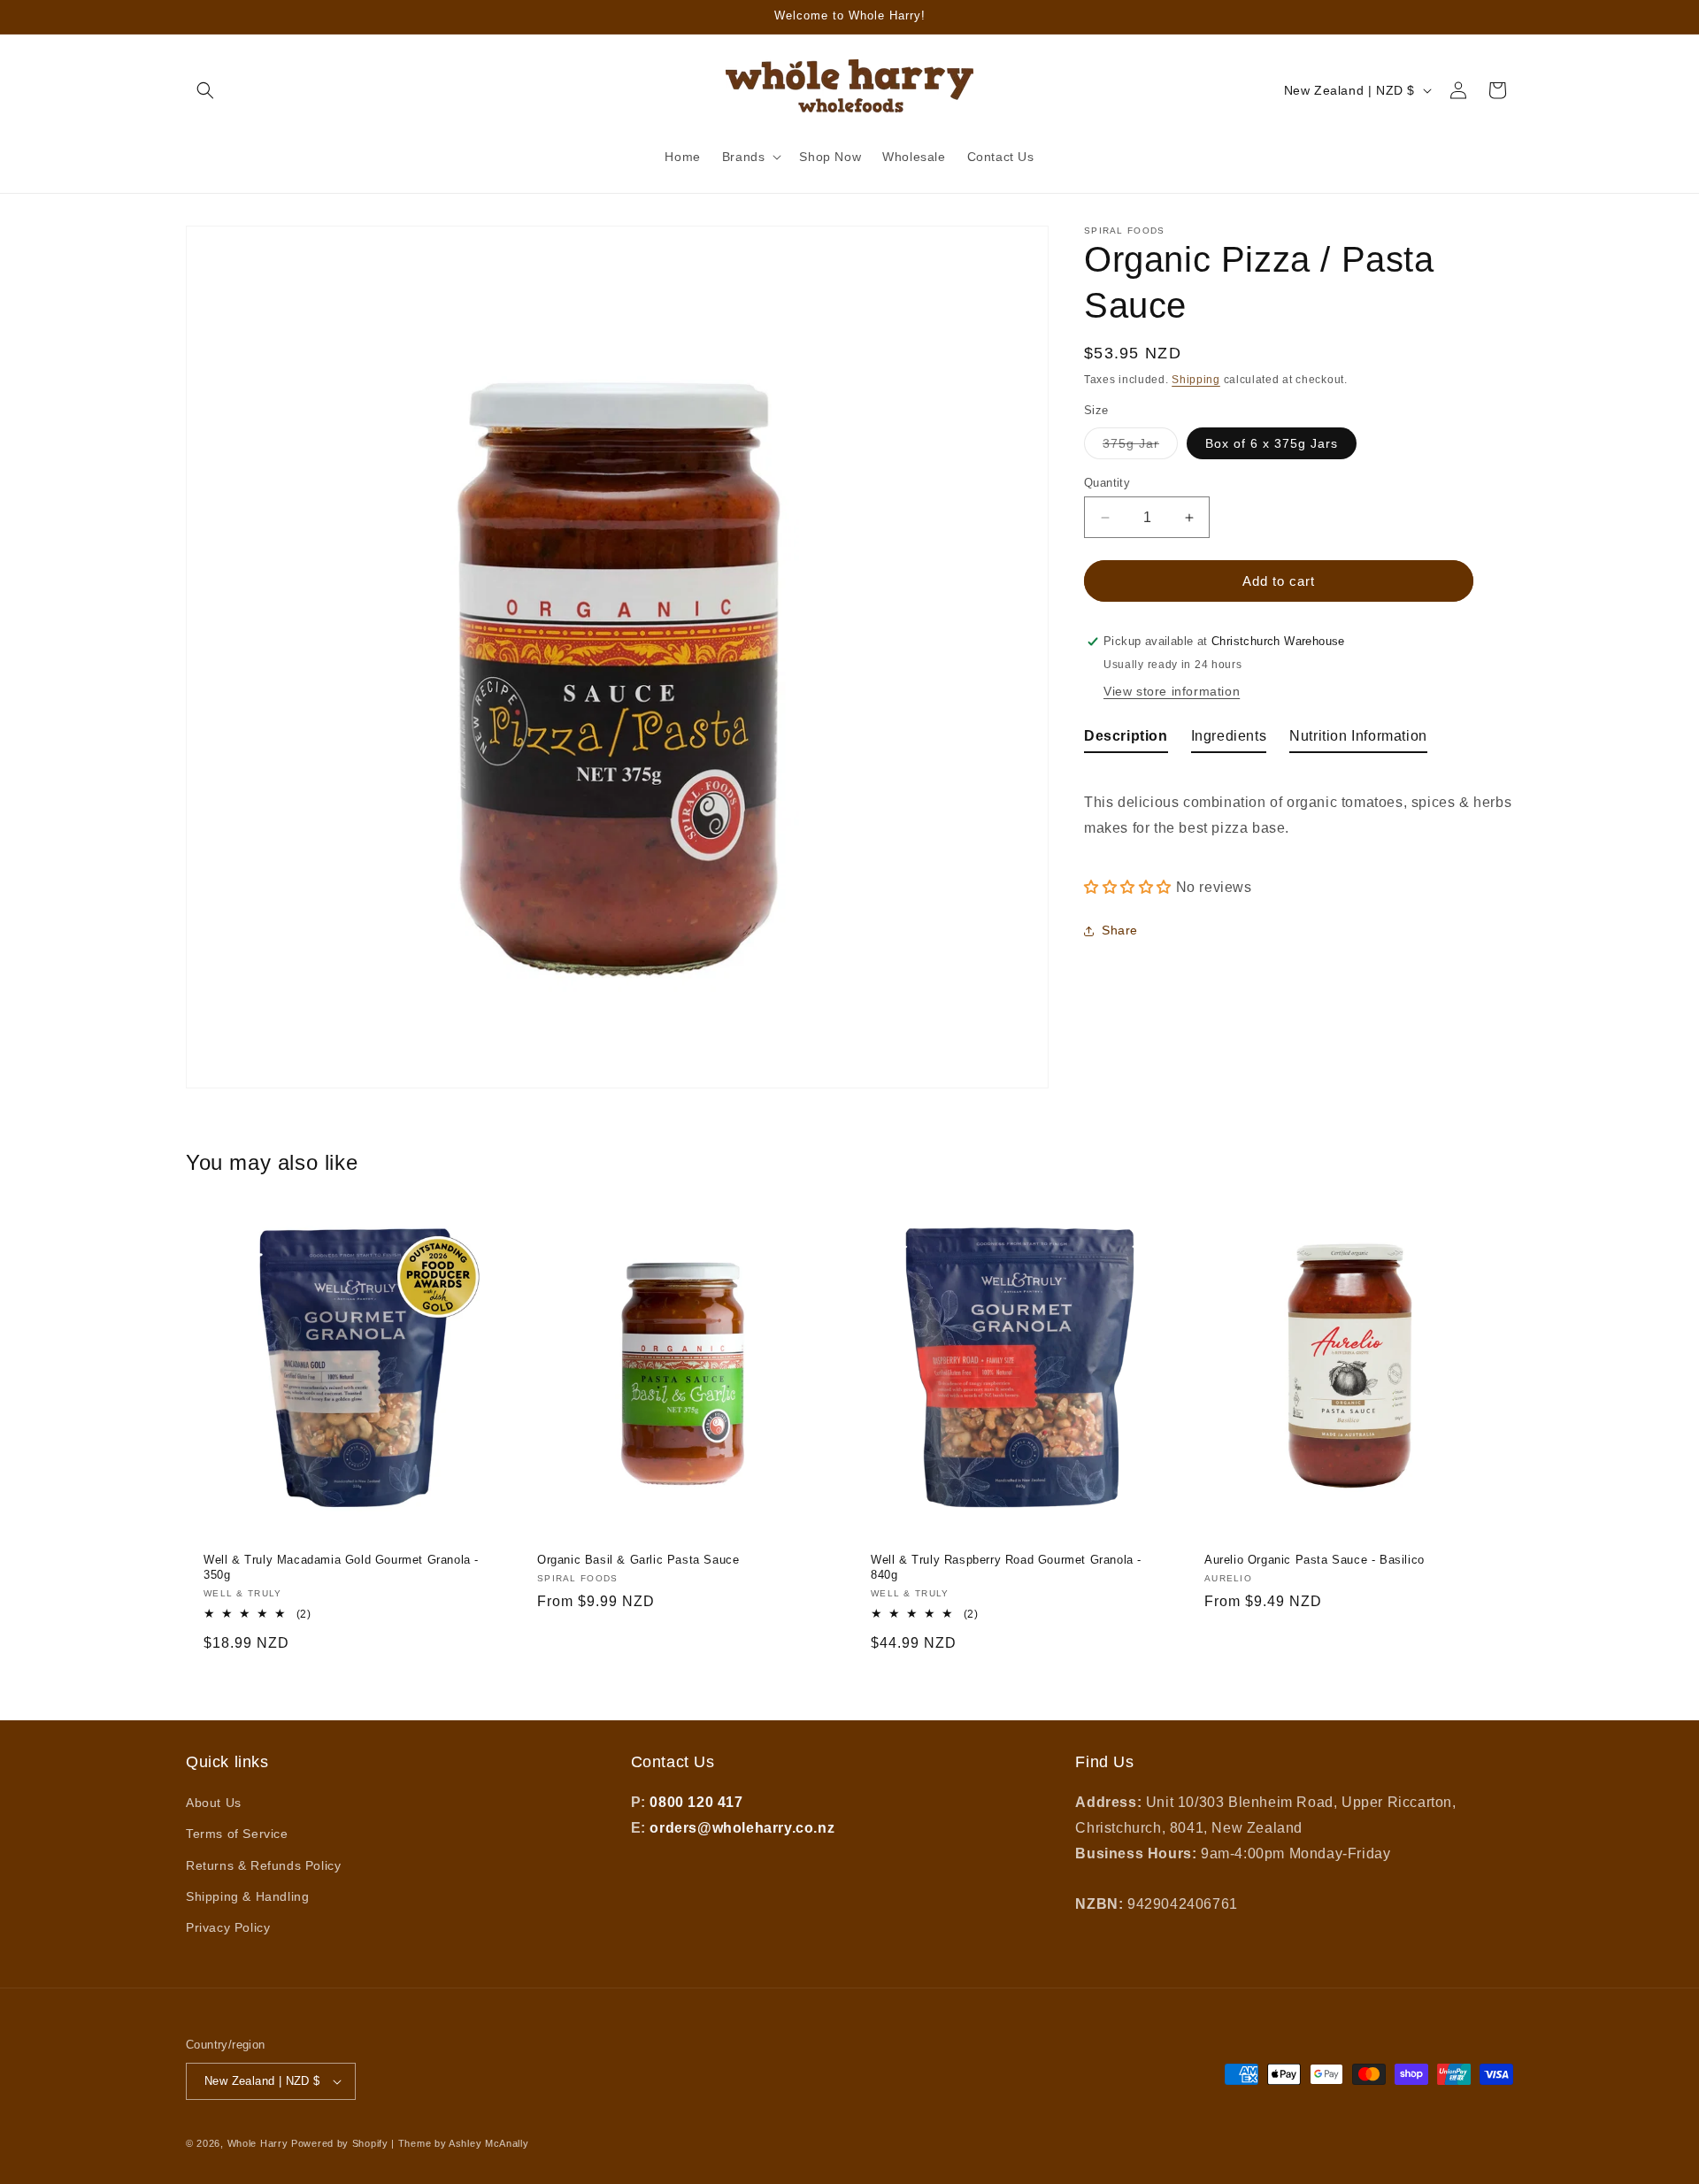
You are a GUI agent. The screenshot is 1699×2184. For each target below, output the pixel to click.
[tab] (1126, 740)
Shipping (1196, 380)
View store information (1172, 691)
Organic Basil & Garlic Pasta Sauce (638, 1560)
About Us (214, 1803)
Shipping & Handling (247, 1896)
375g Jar (1140, 447)
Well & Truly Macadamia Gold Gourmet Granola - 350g (341, 1567)
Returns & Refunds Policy (263, 1865)
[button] (205, 90)
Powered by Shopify (340, 2143)
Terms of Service (237, 1834)
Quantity (1107, 483)
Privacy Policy (228, 1927)
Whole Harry (258, 2143)
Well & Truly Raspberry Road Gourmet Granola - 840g (1006, 1567)
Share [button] (1120, 930)
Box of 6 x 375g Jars (1272, 443)
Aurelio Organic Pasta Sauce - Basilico (1315, 1560)
